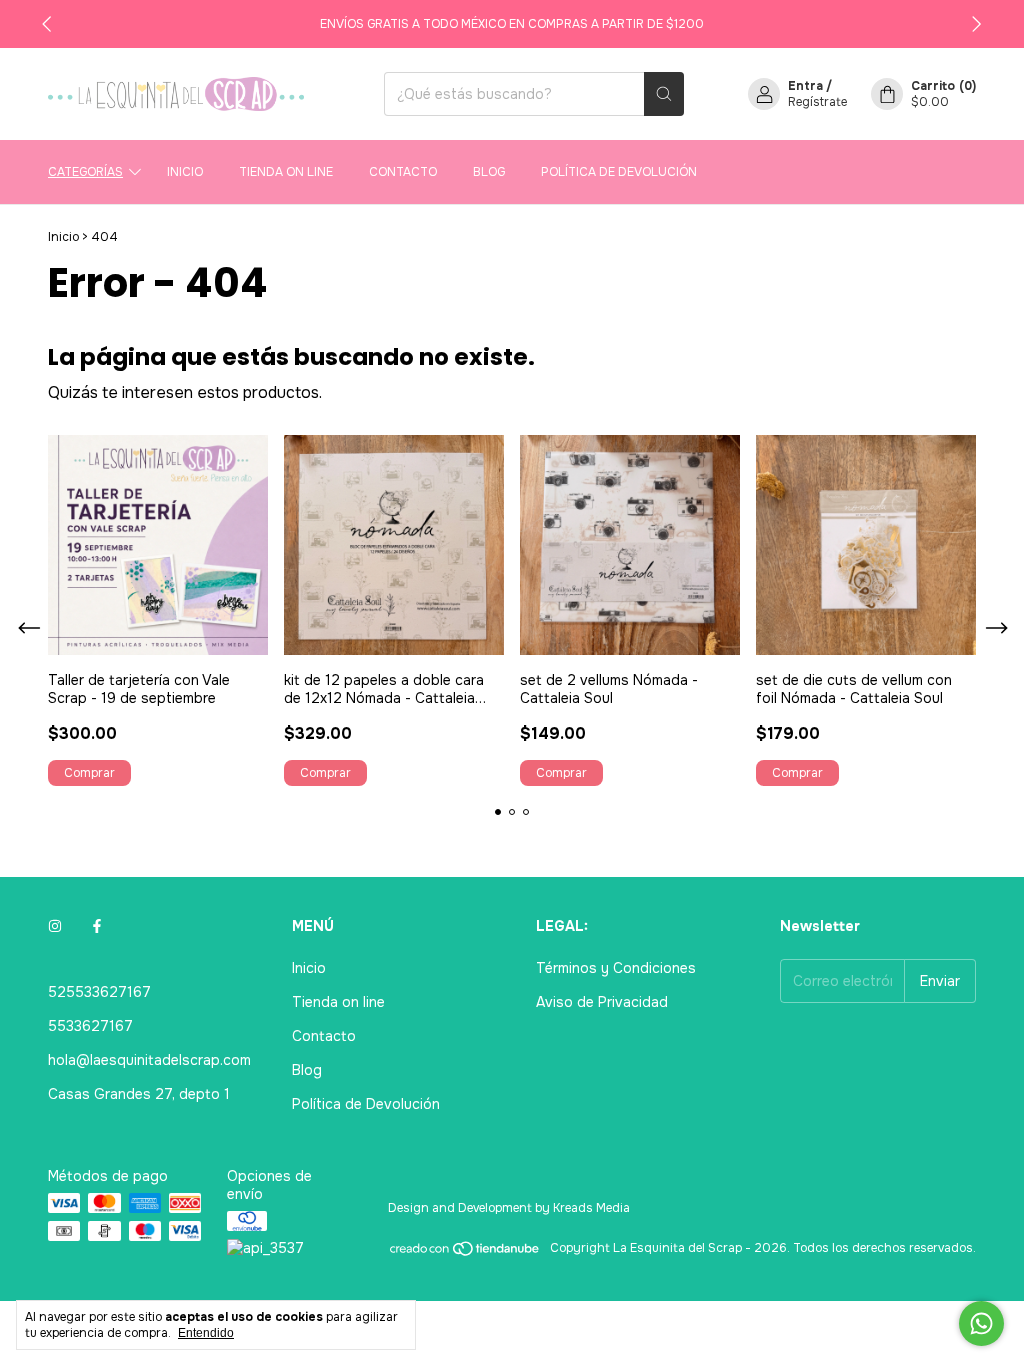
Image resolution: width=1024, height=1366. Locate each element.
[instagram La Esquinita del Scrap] (55, 926)
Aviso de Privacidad (602, 1002)
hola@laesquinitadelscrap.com (149, 1060)
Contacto (403, 172)
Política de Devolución (619, 172)
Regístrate (817, 102)
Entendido (206, 1333)
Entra (805, 86)
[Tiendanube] (465, 1253)
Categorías (85, 172)
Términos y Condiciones (616, 968)
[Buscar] (664, 94)
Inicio (185, 172)
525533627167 (99, 992)
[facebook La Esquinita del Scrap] (97, 926)
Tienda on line (286, 172)
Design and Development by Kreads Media (509, 1208)
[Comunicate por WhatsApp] (981, 1323)
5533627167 (90, 1026)
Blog (489, 172)
